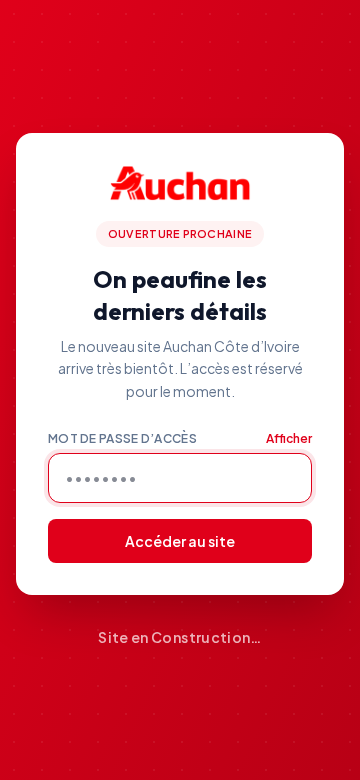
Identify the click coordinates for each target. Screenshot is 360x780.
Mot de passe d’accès (122, 438)
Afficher (289, 438)
